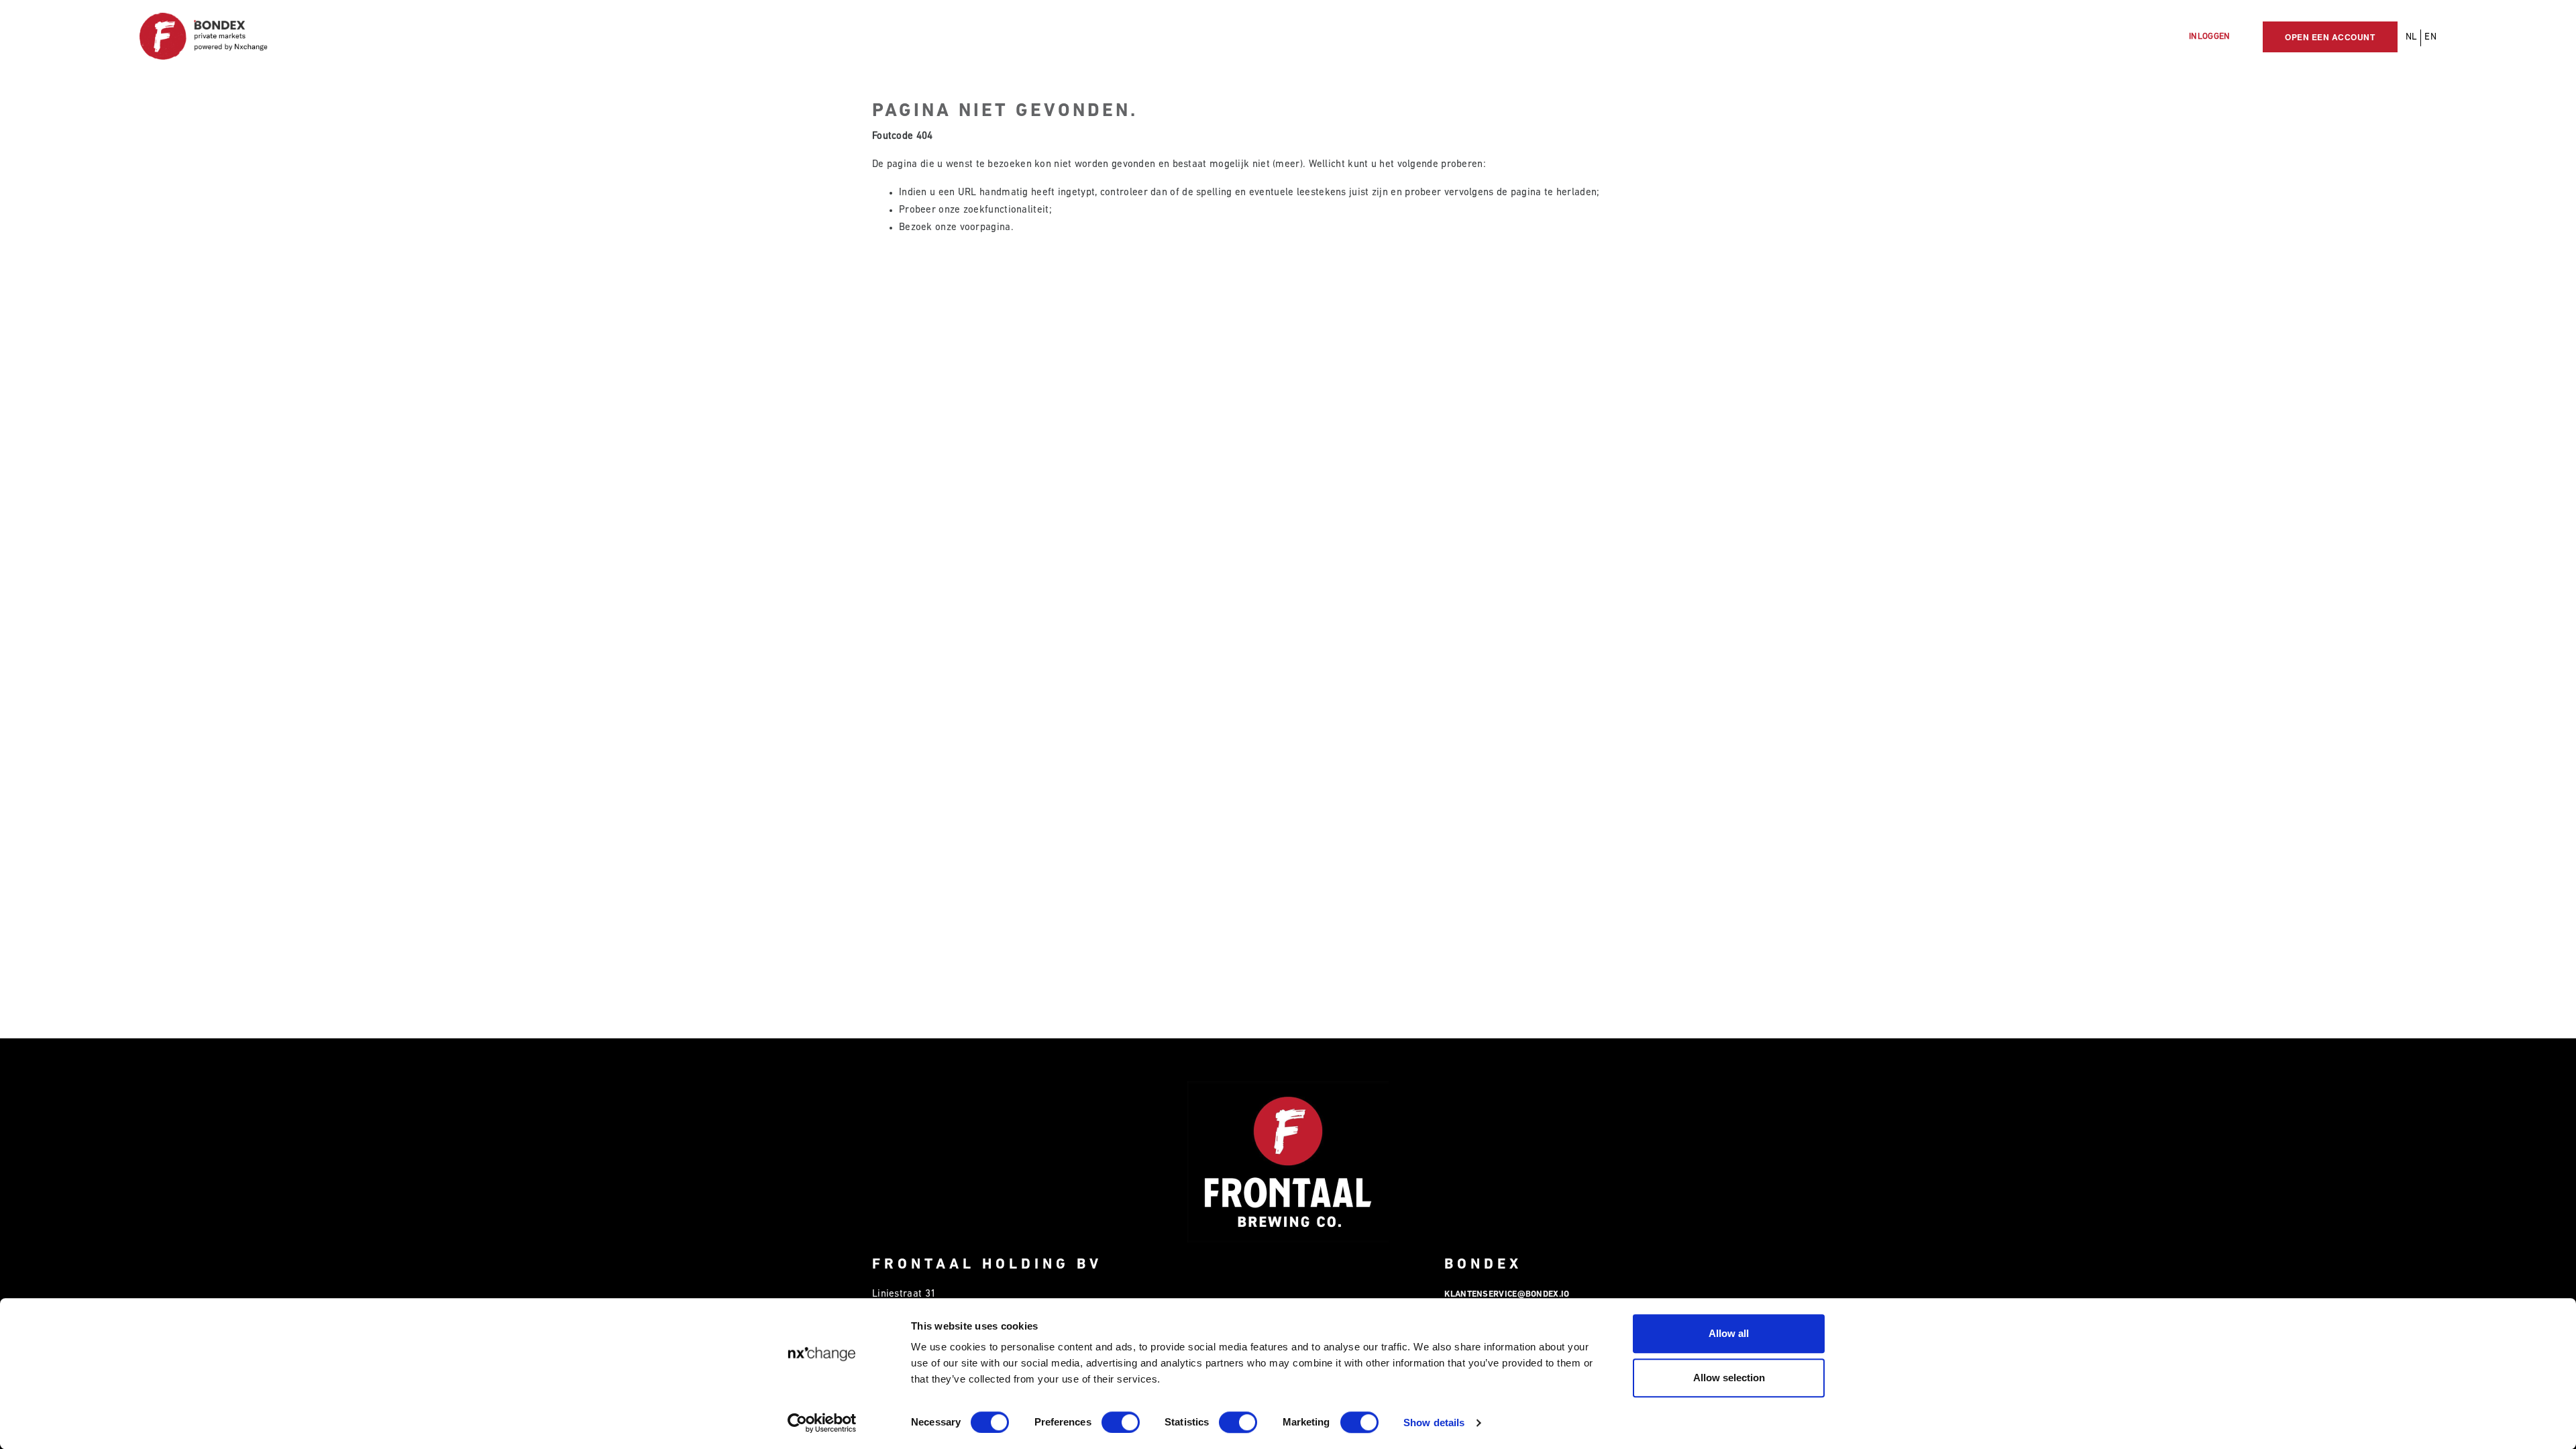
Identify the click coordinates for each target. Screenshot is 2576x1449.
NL (2412, 37)
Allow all (1729, 1333)
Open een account (2330, 37)
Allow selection (1729, 1378)
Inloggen (2209, 37)
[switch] (1121, 1422)
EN (2430, 37)
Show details (1434, 1423)
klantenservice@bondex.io (1507, 1294)
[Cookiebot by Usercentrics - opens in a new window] (822, 1423)
